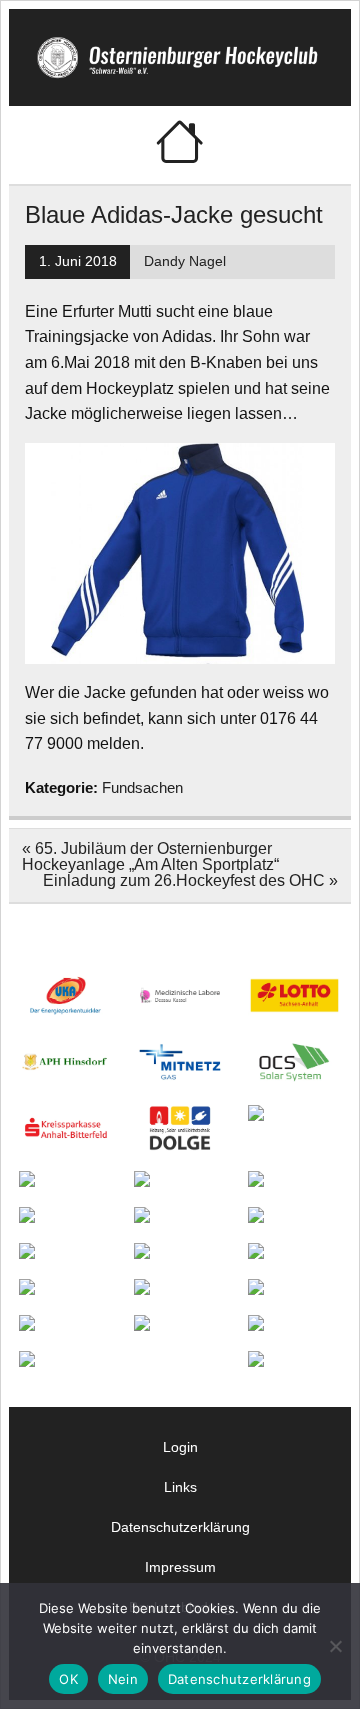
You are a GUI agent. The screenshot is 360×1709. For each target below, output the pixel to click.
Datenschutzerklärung (180, 1527)
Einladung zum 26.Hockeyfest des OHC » (190, 880)
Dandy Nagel (185, 261)
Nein (123, 1679)
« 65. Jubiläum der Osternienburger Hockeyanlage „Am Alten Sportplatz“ (150, 856)
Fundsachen (142, 787)
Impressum (180, 1567)
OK (68, 1679)
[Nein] (335, 1646)
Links (180, 1487)
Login (180, 1447)
